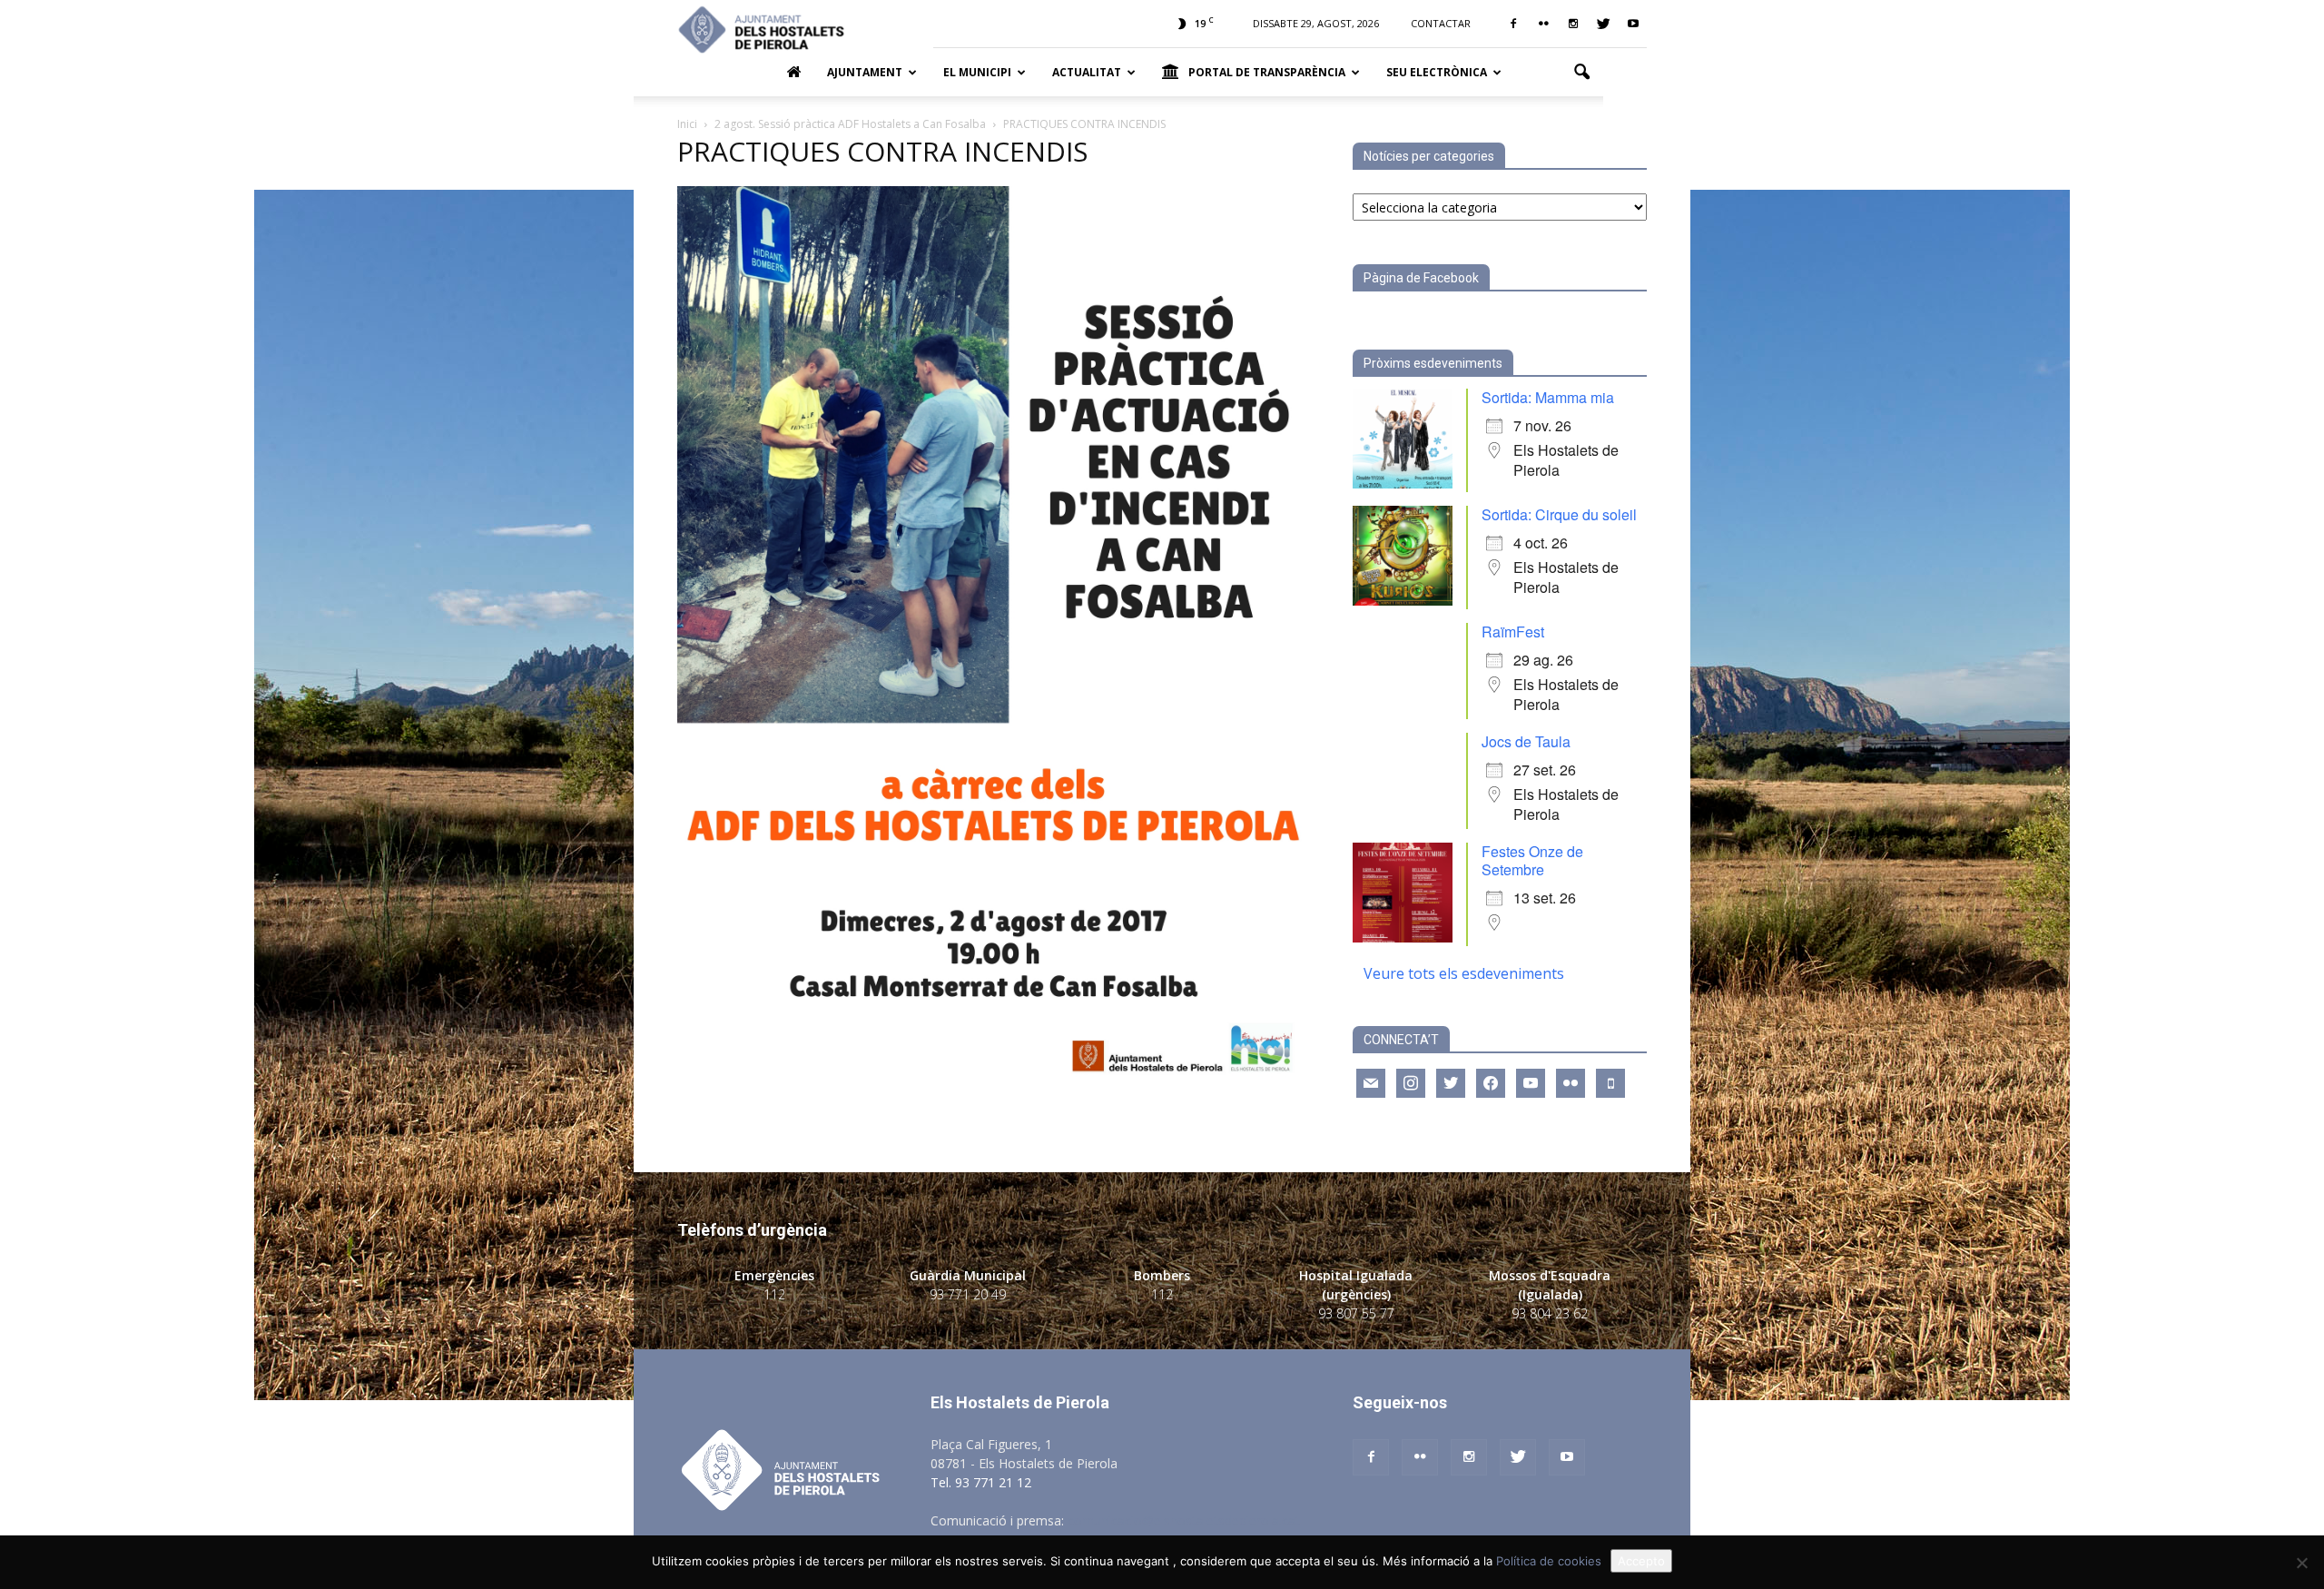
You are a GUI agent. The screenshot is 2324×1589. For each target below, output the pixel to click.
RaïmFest (1513, 632)
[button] (1581, 73)
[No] (2301, 1563)
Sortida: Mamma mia (1548, 397)
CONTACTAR (1441, 23)
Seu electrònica (1437, 72)
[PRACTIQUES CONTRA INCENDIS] (993, 1075)
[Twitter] (1603, 24)
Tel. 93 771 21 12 (981, 1482)
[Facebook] (1513, 24)
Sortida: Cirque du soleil (1559, 514)
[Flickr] (1543, 24)
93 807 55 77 (1356, 1313)
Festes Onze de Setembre (1532, 860)
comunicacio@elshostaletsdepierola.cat (1184, 1520)
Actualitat (1087, 72)
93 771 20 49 (968, 1294)
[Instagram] (1573, 24)
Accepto (1641, 1561)
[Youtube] (1633, 24)
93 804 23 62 (1550, 1313)
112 (774, 1294)
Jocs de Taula (1526, 741)
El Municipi (977, 72)
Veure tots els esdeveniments (1464, 973)
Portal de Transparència (1267, 72)
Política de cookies (1549, 1561)
